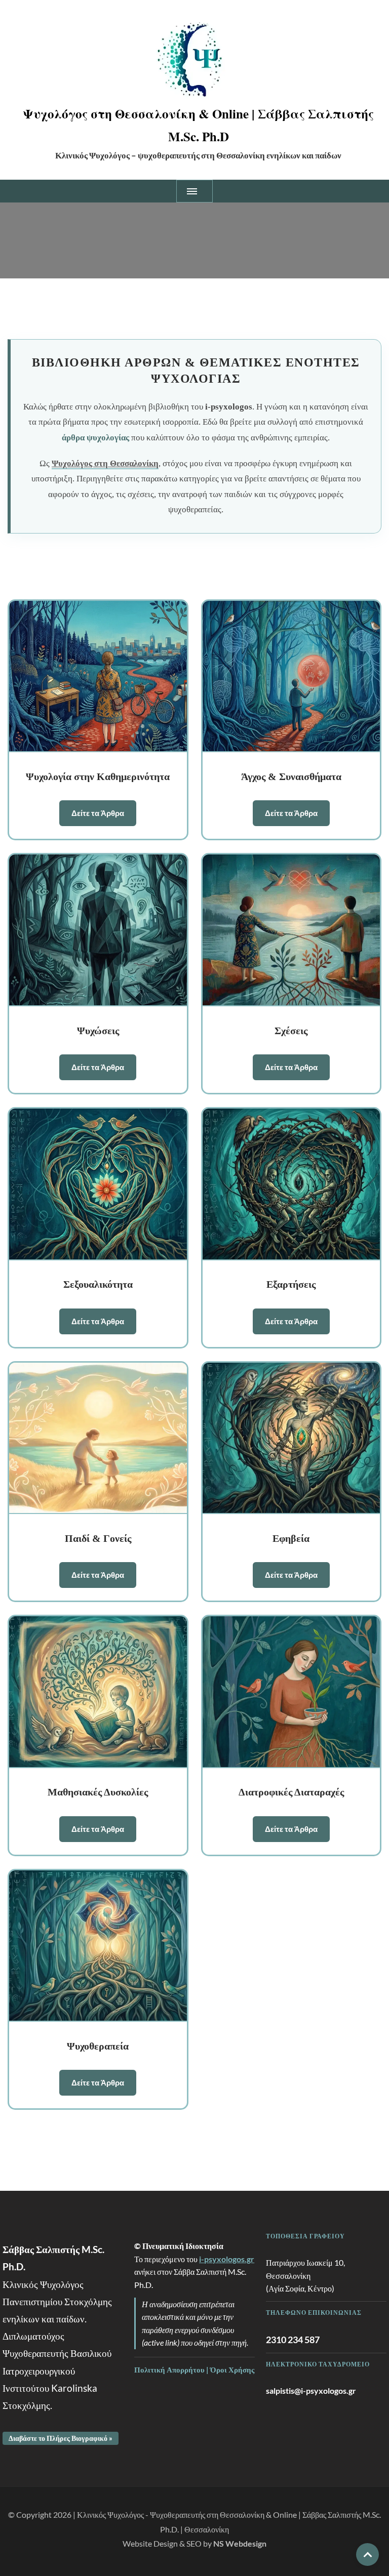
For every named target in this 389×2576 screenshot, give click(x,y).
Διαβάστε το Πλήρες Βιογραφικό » (61, 2438)
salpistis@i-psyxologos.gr (311, 2390)
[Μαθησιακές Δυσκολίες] (98, 1692)
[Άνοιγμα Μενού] (194, 191)
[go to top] (367, 2554)
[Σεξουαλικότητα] (98, 1184)
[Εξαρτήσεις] (291, 1184)
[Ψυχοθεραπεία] (98, 1946)
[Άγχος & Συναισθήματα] (291, 677)
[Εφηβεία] (291, 1439)
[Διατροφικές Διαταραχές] (291, 1692)
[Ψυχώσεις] (98, 930)
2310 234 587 (293, 2340)
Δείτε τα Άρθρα (98, 813)
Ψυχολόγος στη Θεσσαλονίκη (105, 463)
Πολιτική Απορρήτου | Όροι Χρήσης (194, 2369)
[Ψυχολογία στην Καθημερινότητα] (98, 677)
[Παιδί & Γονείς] (98, 1439)
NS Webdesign (240, 2543)
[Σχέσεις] (291, 930)
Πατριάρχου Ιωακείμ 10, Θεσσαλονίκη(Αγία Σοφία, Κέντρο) (305, 2275)
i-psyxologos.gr (227, 2259)
